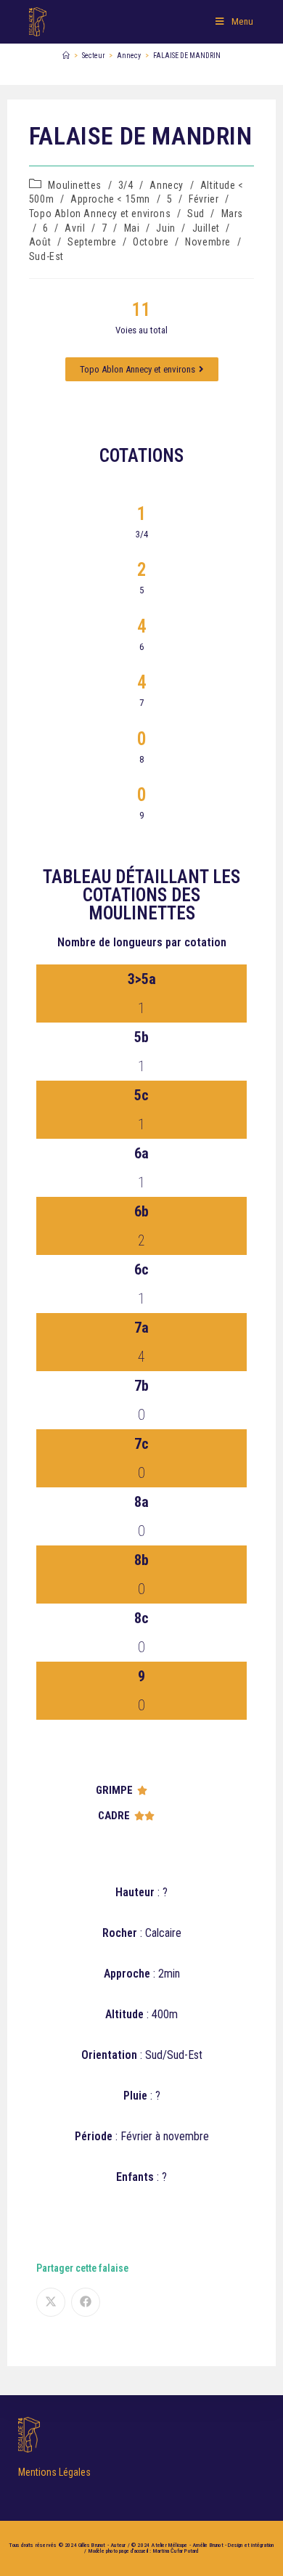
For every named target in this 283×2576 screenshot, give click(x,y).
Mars (232, 214)
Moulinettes (75, 185)
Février (204, 199)
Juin (165, 228)
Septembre (92, 242)
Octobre (151, 242)
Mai (132, 228)
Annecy (167, 185)
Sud (196, 214)
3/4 (126, 185)
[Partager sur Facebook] (86, 2302)
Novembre (208, 242)
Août (40, 242)
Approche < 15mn (110, 199)
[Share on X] (51, 2302)
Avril (75, 228)
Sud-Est (46, 256)
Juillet (206, 228)
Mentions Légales (54, 2472)
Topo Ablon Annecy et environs (100, 214)
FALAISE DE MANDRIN (187, 56)
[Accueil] (66, 56)
